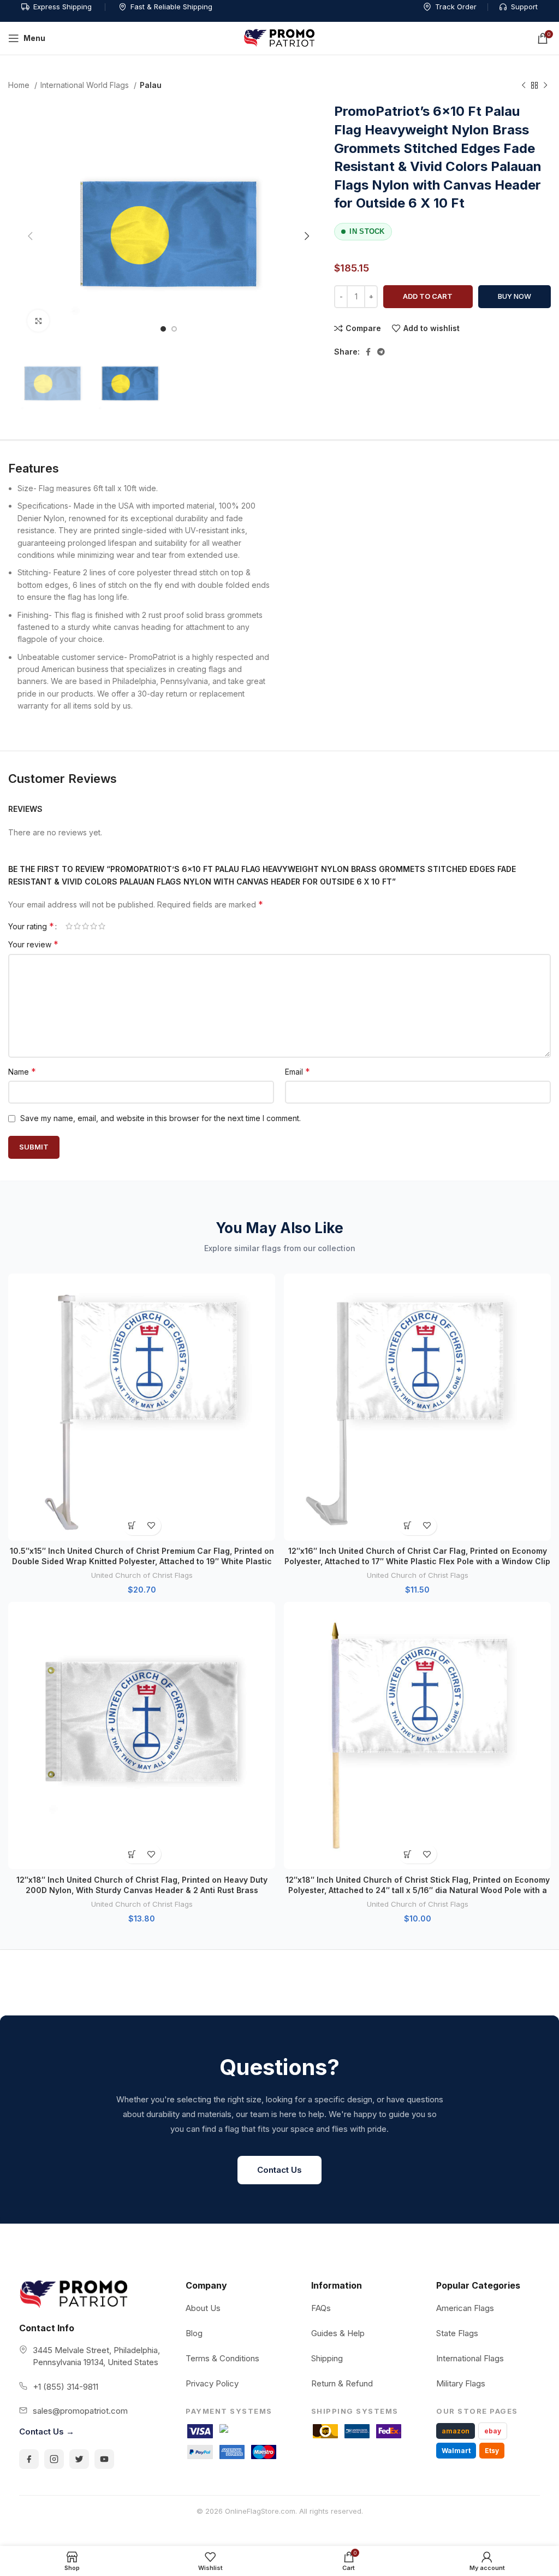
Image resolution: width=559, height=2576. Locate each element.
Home (20, 85)
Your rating (31, 926)
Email (298, 1071)
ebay (493, 2431)
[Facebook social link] (368, 352)
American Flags (465, 2308)
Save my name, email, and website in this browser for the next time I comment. (160, 1118)
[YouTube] (104, 2459)
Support (524, 7)
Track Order (456, 7)
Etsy (492, 2451)
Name (22, 1071)
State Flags (457, 2333)
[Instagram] (54, 2459)
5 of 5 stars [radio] (102, 926)
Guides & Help (338, 2333)
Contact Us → (47, 2431)
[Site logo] (279, 37)
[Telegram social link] (381, 352)
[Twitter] (79, 2459)
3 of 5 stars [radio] (85, 926)
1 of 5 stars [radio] (69, 926)
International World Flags (86, 85)
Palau (151, 85)
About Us (203, 2308)
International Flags (470, 2358)
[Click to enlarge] (38, 321)
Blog (194, 2333)
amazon (456, 2431)
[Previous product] (524, 86)
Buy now (515, 296)
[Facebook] (29, 2459)
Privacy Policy (212, 2383)
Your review (33, 944)
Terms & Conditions (222, 2358)
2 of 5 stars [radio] (77, 926)
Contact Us (279, 2170)
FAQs (321, 2308)
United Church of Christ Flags (142, 1575)
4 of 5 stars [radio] (94, 926)
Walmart (456, 2451)
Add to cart (428, 296)
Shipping (327, 2358)
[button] (132, 1526)
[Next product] (545, 86)
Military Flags (461, 2383)
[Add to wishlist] (151, 1526)
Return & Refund (342, 2383)
